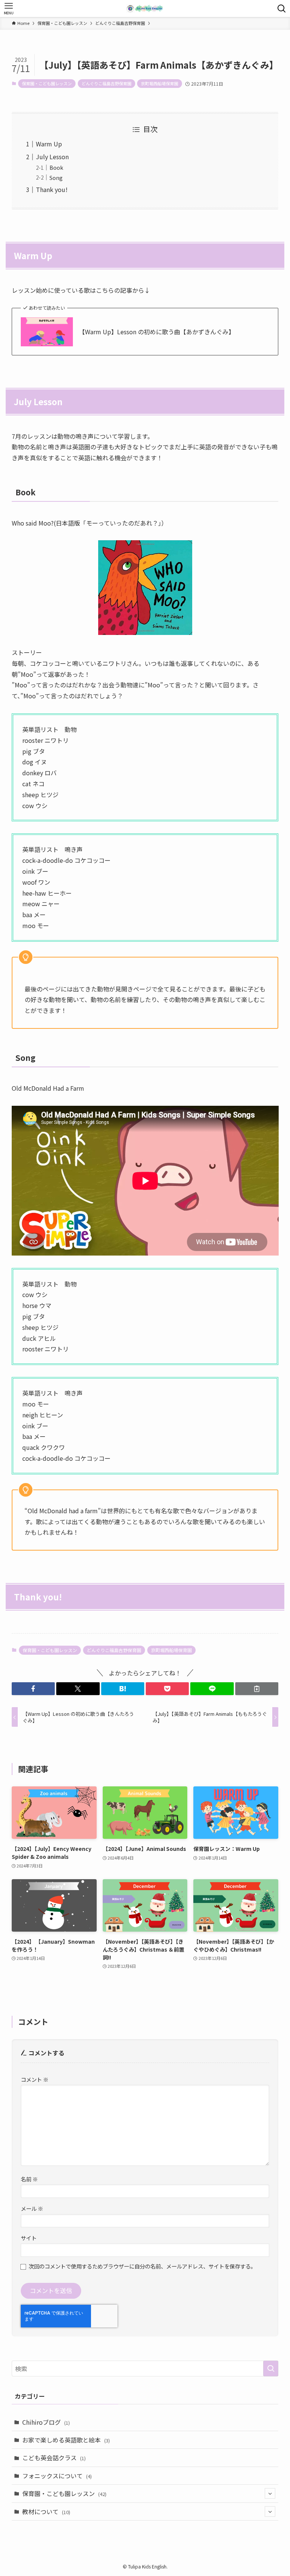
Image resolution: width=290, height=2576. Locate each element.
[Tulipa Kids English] (145, 8)
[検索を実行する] (271, 2369)
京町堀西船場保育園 (160, 83)
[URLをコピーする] (257, 1689)
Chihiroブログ (46, 2422)
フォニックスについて (57, 2476)
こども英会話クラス (54, 2458)
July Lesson (52, 157)
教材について (46, 2511)
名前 (29, 2179)
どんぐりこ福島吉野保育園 (106, 83)
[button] (33, 1689)
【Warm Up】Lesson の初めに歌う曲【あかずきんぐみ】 (157, 332)
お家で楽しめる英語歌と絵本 (66, 2440)
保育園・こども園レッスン (47, 83)
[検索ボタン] (282, 8)
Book (56, 167)
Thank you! (52, 189)
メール (32, 2208)
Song (56, 178)
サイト (29, 2238)
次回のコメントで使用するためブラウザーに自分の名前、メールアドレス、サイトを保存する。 (142, 2266)
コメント (35, 2079)
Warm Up (49, 144)
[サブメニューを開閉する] (270, 2493)
